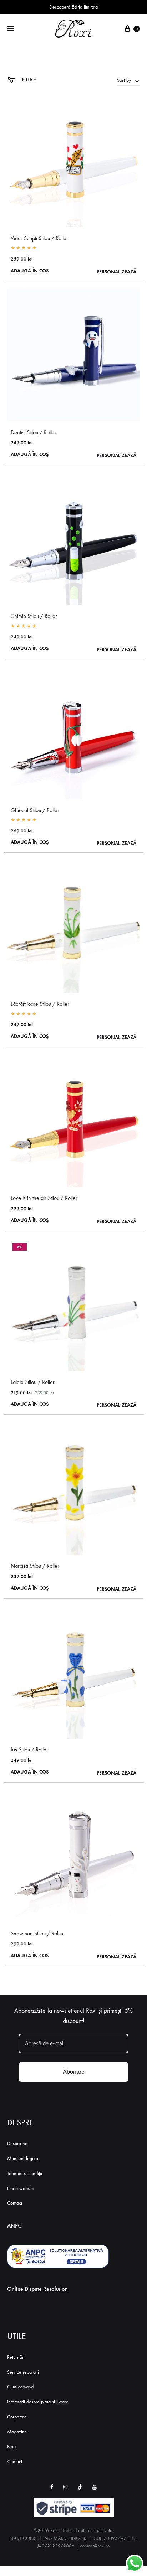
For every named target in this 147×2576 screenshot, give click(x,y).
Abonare (74, 2072)
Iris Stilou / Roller (29, 1749)
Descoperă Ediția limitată (73, 7)
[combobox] (128, 80)
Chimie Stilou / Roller (34, 616)
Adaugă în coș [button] (30, 271)
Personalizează (116, 272)
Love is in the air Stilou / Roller (44, 1198)
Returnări (16, 2357)
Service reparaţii (23, 2372)
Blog (11, 2446)
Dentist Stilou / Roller (34, 432)
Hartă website (21, 2188)
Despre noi (18, 2143)
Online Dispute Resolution (37, 2289)
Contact (15, 2203)
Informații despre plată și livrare (38, 2402)
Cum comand (20, 2387)
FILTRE (28, 80)
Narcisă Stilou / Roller (35, 1566)
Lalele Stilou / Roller (33, 1382)
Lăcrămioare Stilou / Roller (40, 1004)
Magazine (17, 2432)
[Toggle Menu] (11, 29)
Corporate (17, 2417)
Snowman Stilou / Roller (37, 1934)
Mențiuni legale (23, 2158)
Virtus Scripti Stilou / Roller (39, 238)
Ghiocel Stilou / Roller (35, 810)
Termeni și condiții (25, 2173)
